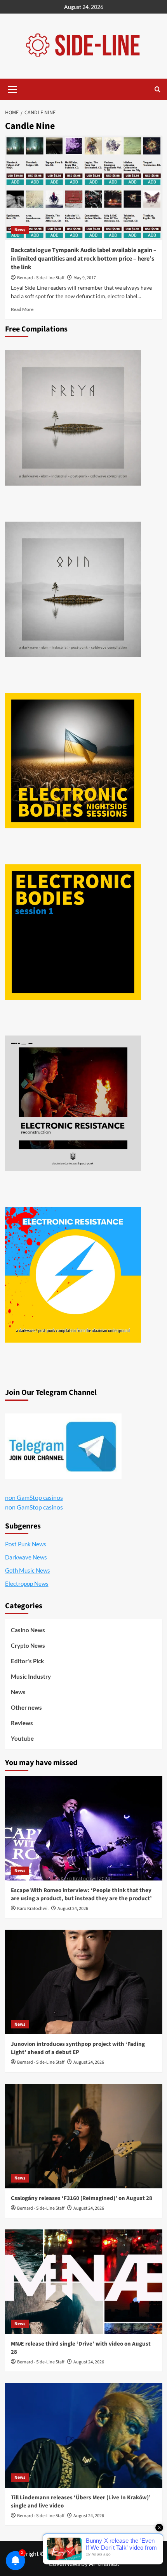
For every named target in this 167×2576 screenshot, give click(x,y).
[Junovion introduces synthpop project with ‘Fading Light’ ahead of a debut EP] (84, 1982)
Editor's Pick (27, 1661)
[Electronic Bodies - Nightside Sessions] (73, 761)
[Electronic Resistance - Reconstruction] (73, 1103)
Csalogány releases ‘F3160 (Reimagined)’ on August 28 (82, 2198)
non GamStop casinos (34, 1497)
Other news (26, 1707)
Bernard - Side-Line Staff (41, 278)
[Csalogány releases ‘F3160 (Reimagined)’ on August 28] (84, 2136)
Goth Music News (28, 1570)
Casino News (28, 1630)
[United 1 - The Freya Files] (73, 418)
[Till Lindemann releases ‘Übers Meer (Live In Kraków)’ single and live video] (84, 2435)
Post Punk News (26, 1544)
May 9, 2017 (85, 278)
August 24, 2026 (73, 1909)
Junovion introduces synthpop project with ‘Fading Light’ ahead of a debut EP (78, 2048)
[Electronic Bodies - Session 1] (73, 932)
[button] (13, 88)
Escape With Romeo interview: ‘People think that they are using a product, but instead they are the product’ (81, 1894)
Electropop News (27, 1583)
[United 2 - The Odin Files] (73, 589)
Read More (22, 309)
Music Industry (31, 1676)
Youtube (22, 1738)
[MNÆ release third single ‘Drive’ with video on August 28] (84, 2282)
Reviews (22, 1723)
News (20, 230)
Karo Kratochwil (33, 1909)
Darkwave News (26, 1557)
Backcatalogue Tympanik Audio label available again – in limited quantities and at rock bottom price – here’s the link (84, 259)
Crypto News (28, 1645)
